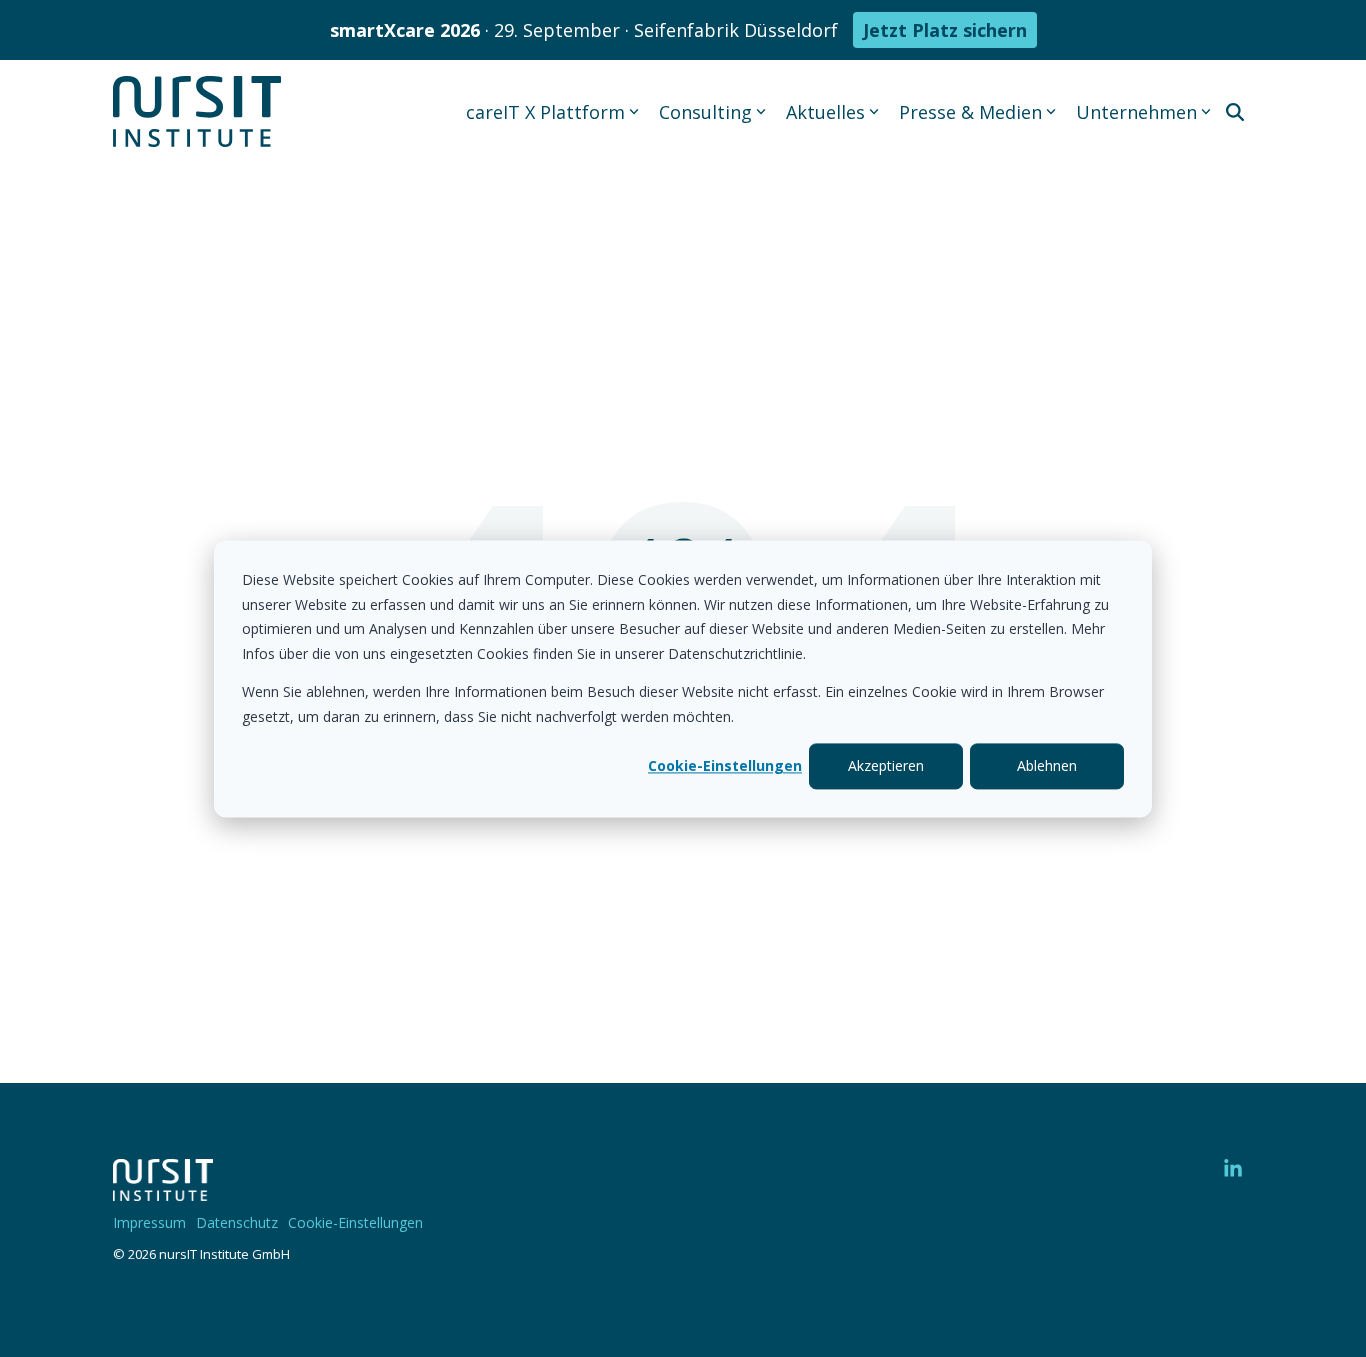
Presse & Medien (970, 112)
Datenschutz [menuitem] (237, 1222)
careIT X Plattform (545, 112)
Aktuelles (825, 112)
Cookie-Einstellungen (725, 765)
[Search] (1235, 112)
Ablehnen (1047, 765)
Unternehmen (1136, 112)
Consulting (705, 112)
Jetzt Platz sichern (945, 30)
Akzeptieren (886, 765)
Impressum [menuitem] (149, 1222)
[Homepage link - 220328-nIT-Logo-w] (163, 1191)
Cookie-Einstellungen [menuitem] (355, 1222)
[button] (1233, 1169)
